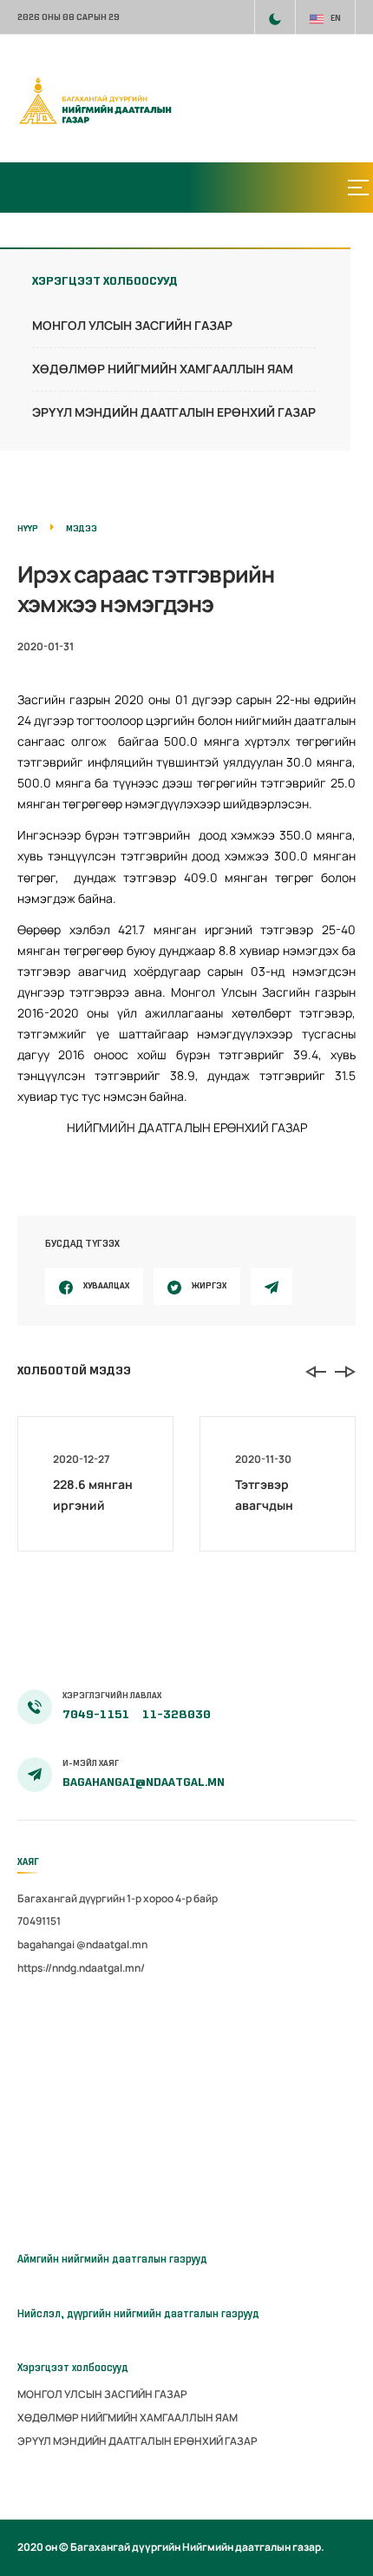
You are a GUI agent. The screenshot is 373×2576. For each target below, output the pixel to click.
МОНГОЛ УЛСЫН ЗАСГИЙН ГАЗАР (132, 325)
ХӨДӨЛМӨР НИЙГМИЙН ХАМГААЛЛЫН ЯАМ (163, 369)
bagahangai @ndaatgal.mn (82, 1944)
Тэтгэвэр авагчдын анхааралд (268, 1505)
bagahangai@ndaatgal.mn (144, 1782)
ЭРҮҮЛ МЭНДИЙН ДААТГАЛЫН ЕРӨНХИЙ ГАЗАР (174, 412)
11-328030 (177, 1714)
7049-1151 (97, 1714)
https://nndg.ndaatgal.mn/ (81, 1968)
